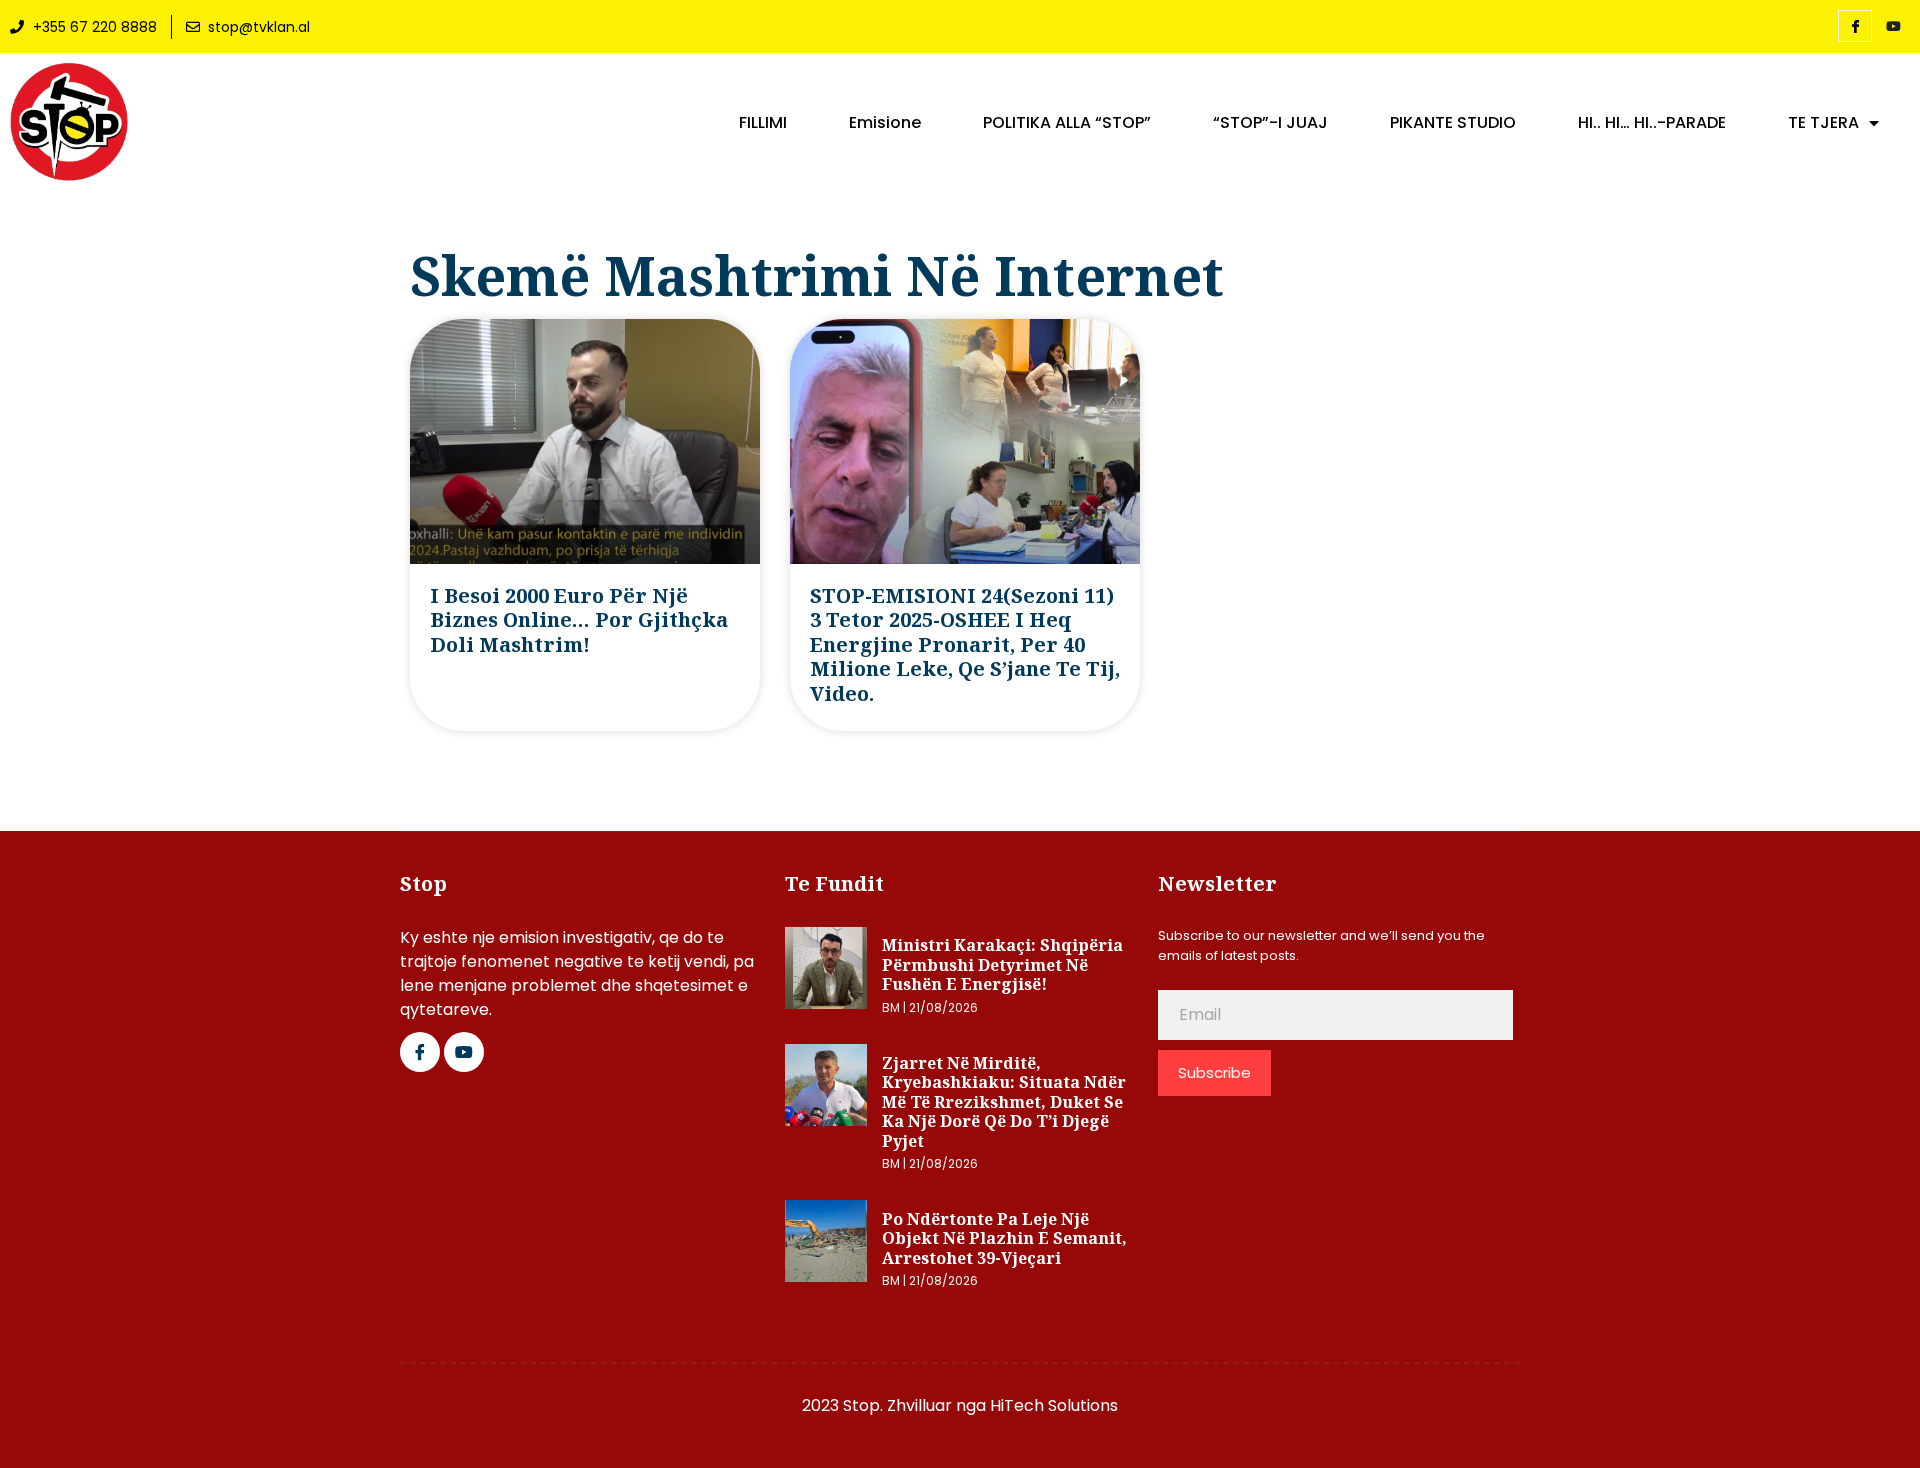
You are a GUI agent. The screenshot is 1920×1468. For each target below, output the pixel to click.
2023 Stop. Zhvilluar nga (896, 1405)
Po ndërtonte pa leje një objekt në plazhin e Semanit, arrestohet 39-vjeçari (1004, 1238)
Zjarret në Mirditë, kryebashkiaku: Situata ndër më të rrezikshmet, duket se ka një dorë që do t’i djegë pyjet (1004, 1102)
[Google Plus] (464, 1052)
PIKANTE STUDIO (1453, 123)
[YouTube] (1893, 27)
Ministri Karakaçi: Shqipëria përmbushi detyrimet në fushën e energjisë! (1002, 964)
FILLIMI (763, 123)
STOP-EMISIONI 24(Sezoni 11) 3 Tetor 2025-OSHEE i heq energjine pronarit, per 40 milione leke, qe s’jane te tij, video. (965, 644)
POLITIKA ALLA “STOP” (1067, 123)
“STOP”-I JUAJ (1270, 123)
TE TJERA (1823, 123)
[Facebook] (1855, 26)
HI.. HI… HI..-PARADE (1652, 123)
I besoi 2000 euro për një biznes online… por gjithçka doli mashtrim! (579, 620)
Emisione (885, 123)
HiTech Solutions (1054, 1405)
